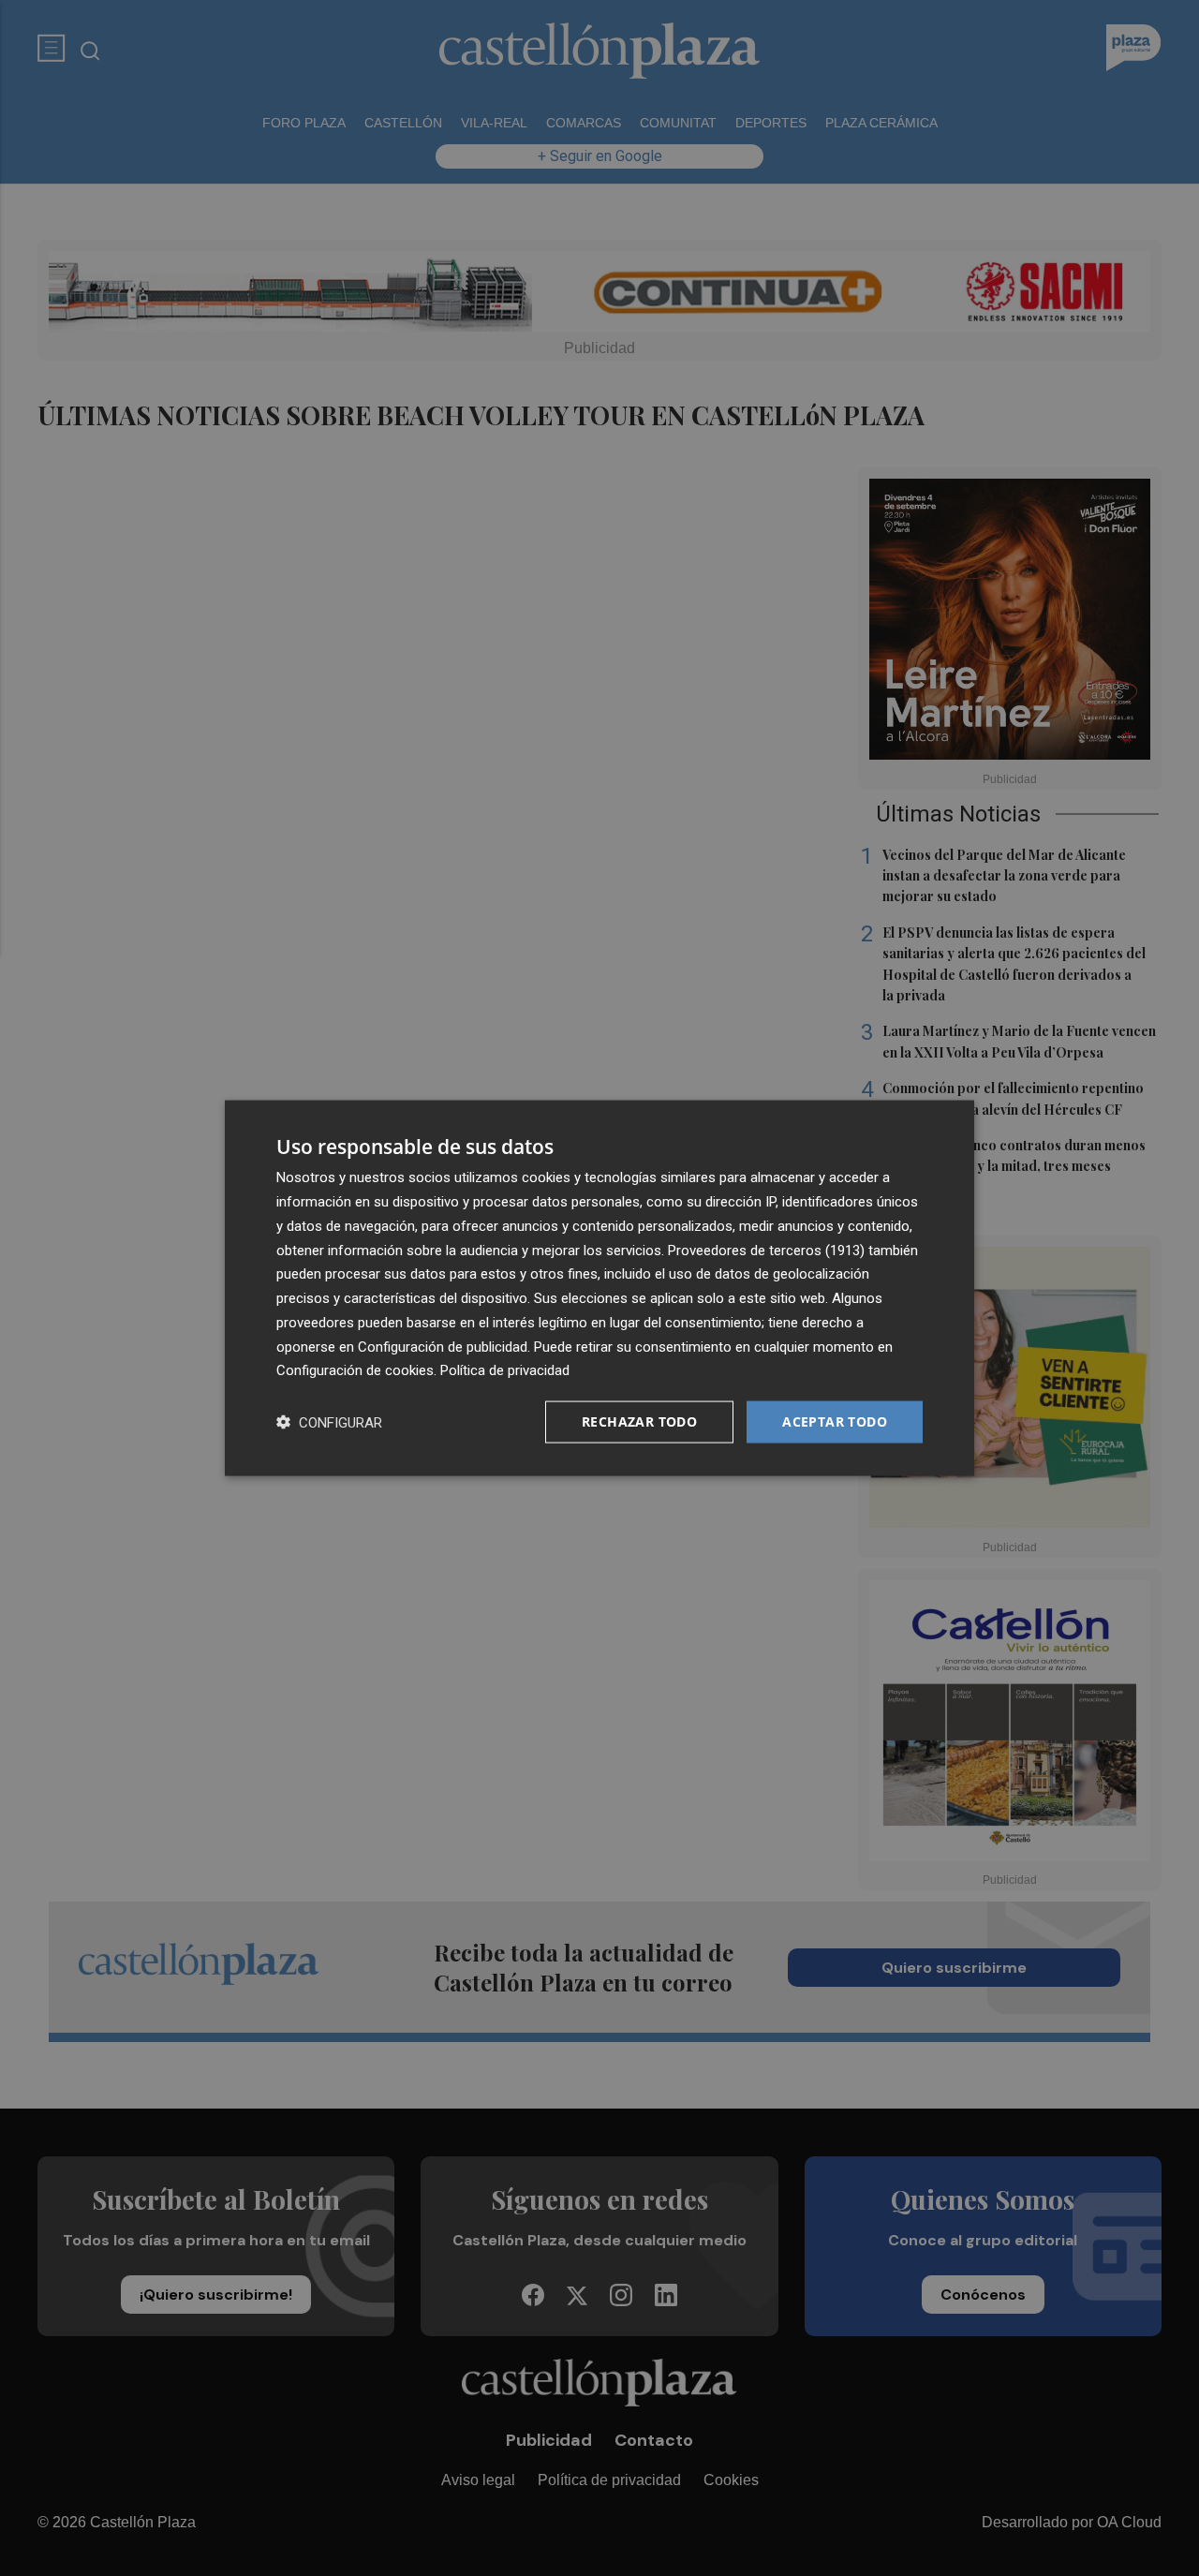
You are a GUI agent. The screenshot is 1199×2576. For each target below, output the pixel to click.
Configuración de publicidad (443, 1346)
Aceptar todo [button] (835, 1421)
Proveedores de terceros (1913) (766, 1250)
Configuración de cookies (355, 1370)
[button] (329, 1422)
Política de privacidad (505, 1370)
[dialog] (599, 1288)
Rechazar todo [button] (639, 1421)
